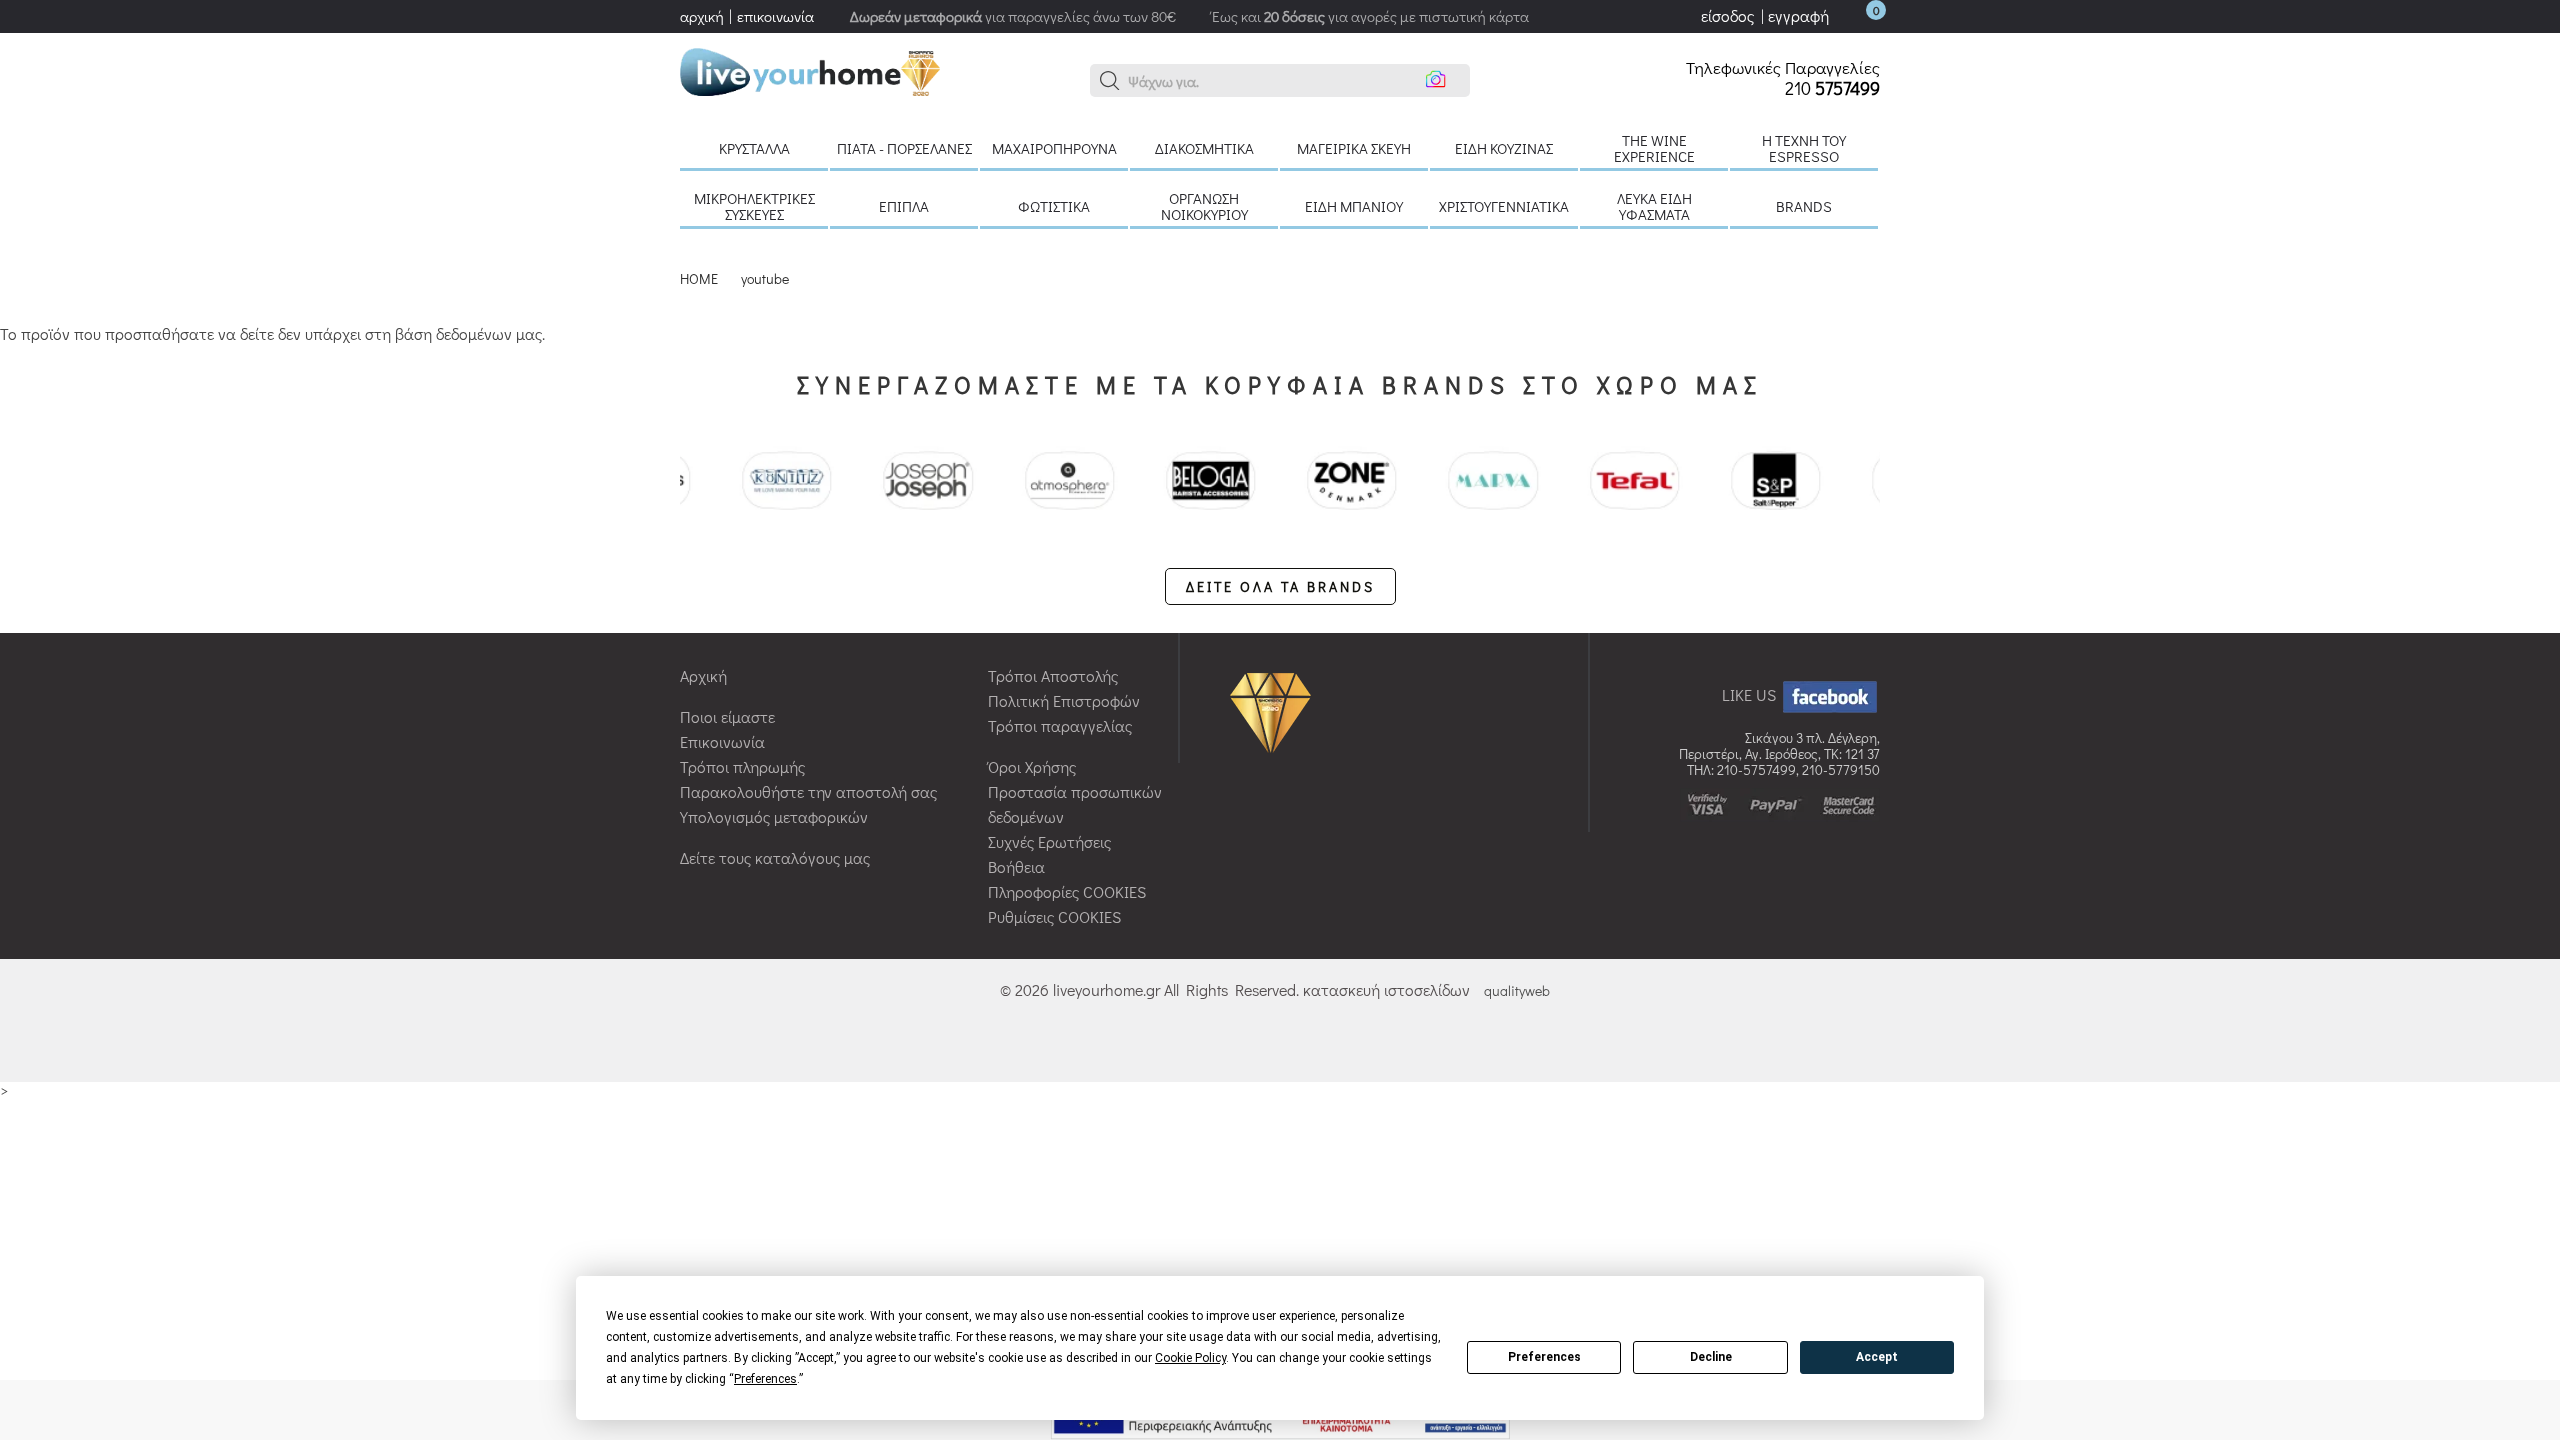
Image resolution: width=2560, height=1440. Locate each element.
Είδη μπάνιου (1354, 206)
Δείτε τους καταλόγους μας (775, 857)
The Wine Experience (1654, 148)
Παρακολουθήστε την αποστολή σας (808, 791)
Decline (1711, 1357)
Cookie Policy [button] (1190, 1358)
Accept (1877, 1357)
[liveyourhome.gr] (810, 69)
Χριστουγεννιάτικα (1504, 206)
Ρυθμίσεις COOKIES (1054, 916)
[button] (1110, 81)
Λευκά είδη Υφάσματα (1654, 206)
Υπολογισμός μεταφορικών (774, 816)
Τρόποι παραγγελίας (1060, 725)
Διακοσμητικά (1204, 148)
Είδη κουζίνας (1504, 148)
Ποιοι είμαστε (727, 716)
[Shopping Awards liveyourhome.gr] (1275, 711)
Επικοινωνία (722, 741)
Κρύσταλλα (754, 148)
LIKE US (1751, 694)
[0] (1856, 15)
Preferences (1544, 1357)
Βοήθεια (1016, 866)
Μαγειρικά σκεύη (1354, 148)
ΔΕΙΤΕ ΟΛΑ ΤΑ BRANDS (1280, 586)
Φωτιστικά (1054, 206)
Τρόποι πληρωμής (742, 766)
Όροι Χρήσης (1032, 766)
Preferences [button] (765, 1379)
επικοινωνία (775, 16)
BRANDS (1804, 206)
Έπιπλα (904, 206)
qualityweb (1517, 990)
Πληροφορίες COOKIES (1067, 891)
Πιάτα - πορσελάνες (904, 148)
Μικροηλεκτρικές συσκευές (754, 206)
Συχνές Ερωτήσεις (1049, 841)
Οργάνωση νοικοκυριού (1204, 206)
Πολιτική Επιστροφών (1064, 700)
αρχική (702, 16)
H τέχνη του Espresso (1804, 148)
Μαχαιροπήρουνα (1054, 148)
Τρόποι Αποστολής (1053, 675)
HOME (699, 278)
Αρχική (703, 675)
